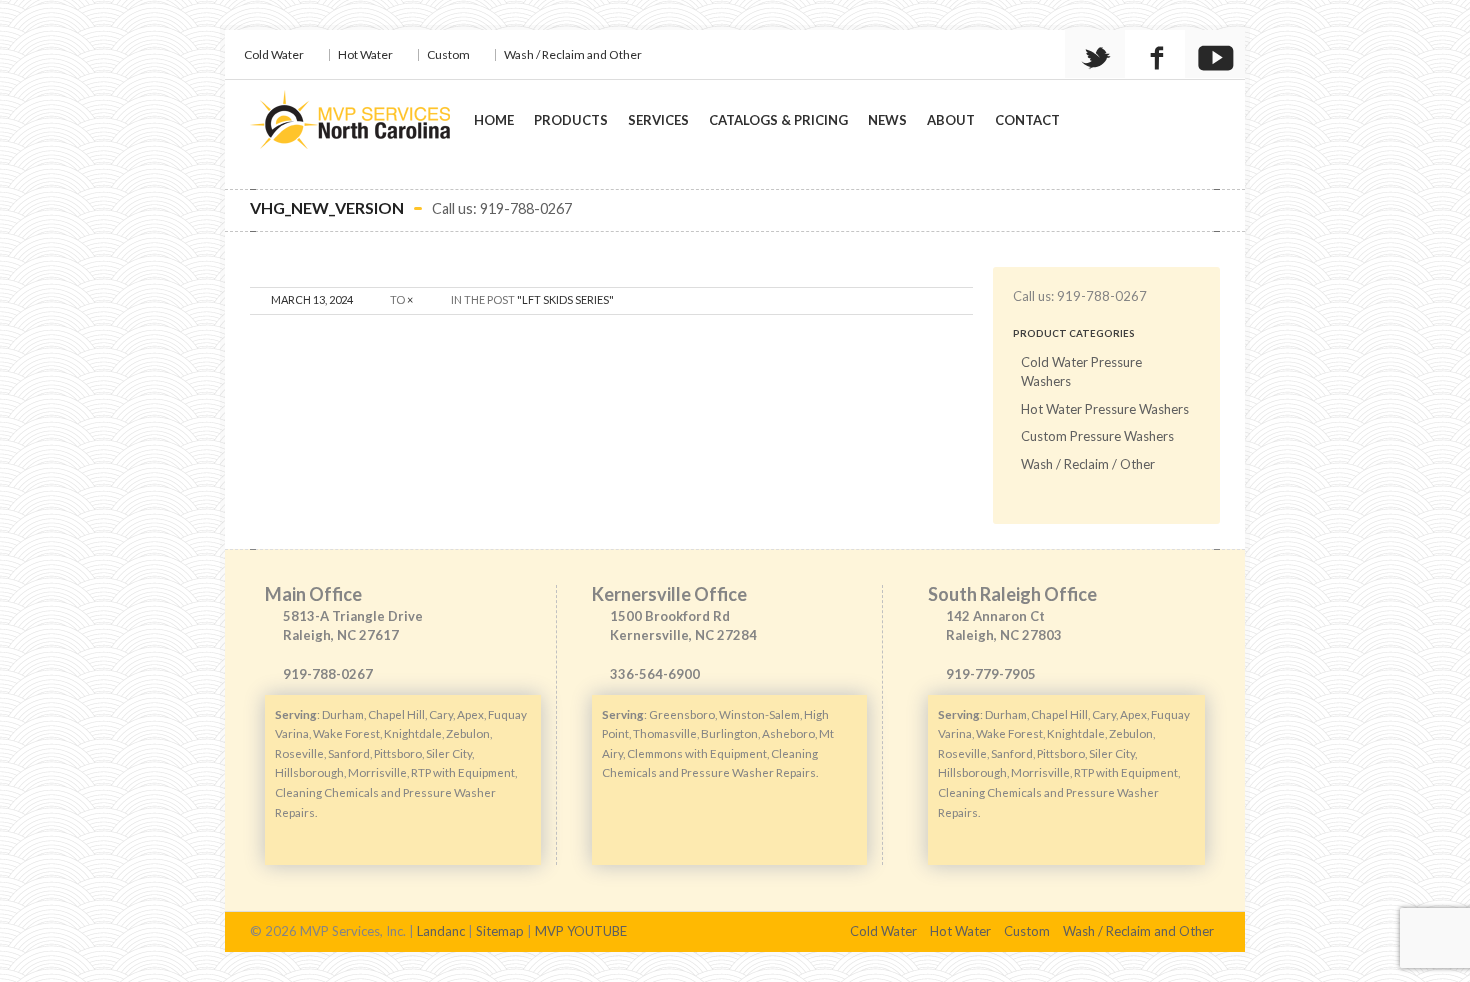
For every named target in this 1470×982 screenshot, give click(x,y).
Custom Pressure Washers (1097, 436)
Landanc (441, 931)
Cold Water (274, 54)
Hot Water (365, 54)
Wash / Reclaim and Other (573, 54)
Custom (448, 54)
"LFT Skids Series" (565, 299)
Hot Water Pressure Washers (1105, 409)
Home (494, 120)
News (887, 120)
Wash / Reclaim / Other (1088, 464)
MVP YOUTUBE (581, 931)
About (951, 120)
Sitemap (500, 931)
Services (658, 120)
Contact (1027, 120)
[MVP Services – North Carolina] (350, 124)
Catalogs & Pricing (778, 120)
